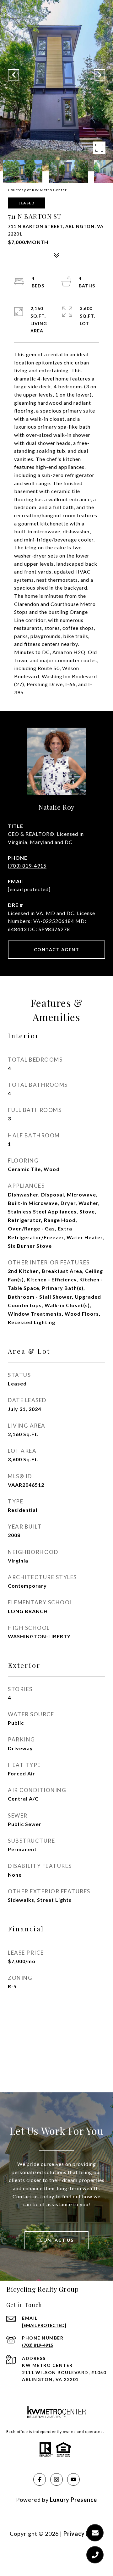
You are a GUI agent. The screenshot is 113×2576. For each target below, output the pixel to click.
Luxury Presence (73, 2500)
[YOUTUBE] (73, 2479)
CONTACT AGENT (57, 949)
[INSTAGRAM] (56, 2479)
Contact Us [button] (56, 2240)
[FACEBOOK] (40, 2479)
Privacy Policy (83, 2534)
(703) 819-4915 (27, 866)
